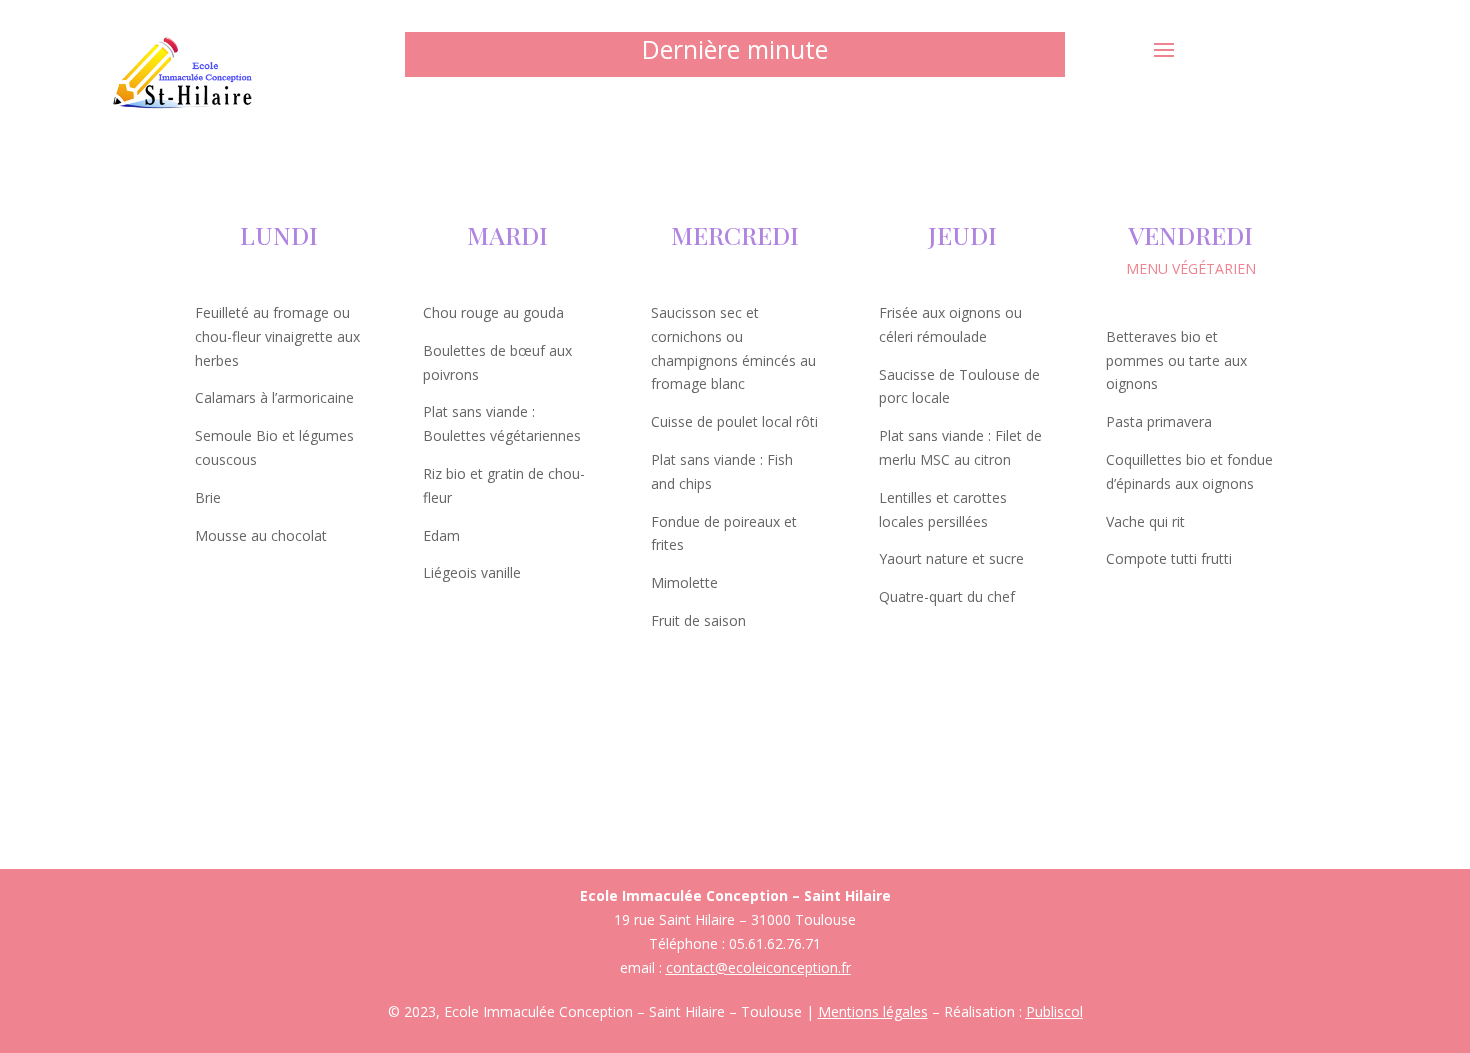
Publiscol (1054, 1011)
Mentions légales (873, 1011)
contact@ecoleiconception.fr (758, 967)
